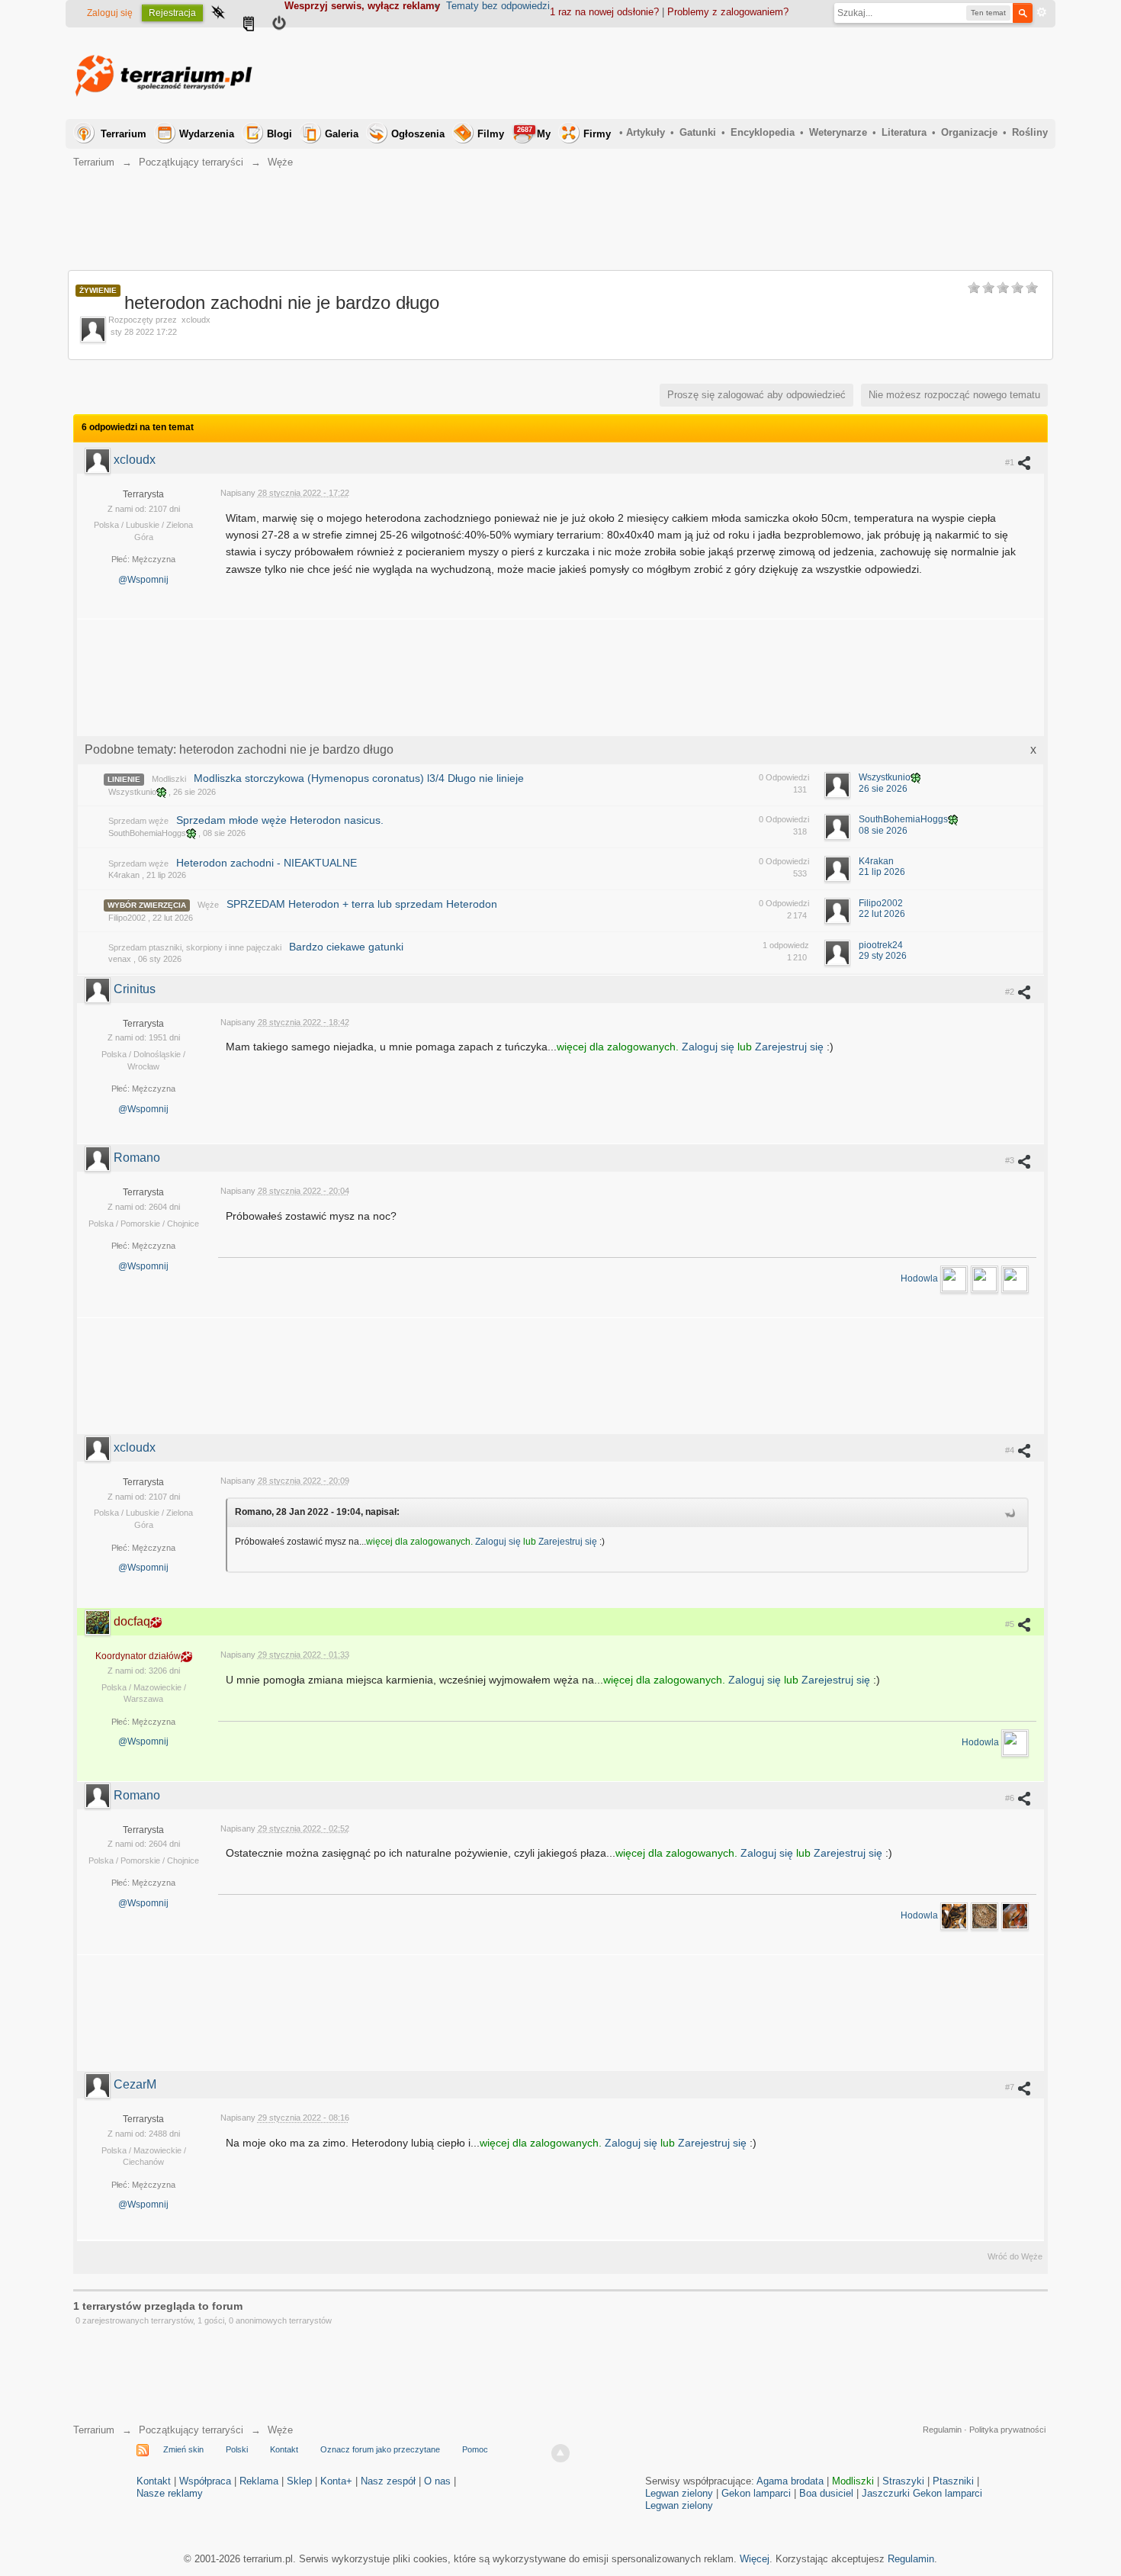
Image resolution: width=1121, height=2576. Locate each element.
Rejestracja (172, 13)
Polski (237, 2449)
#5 (1011, 1624)
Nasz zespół (388, 2481)
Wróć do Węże (1015, 2256)
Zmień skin (183, 2449)
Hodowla (920, 1278)
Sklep (299, 2481)
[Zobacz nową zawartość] (249, 25)
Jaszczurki (886, 2493)
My (534, 133)
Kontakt (284, 2449)
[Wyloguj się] (279, 25)
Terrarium (124, 134)
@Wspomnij (143, 580)
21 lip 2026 (882, 872)
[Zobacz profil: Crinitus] (99, 989)
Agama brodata (790, 2481)
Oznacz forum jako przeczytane (380, 2449)
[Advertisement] (770, 73)
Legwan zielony (679, 2493)
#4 (1011, 1450)
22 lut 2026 (882, 914)
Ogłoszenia (418, 134)
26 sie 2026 (883, 789)
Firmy (597, 134)
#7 (1011, 2087)
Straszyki (903, 2481)
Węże (208, 905)
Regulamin (942, 2430)
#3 (1011, 1160)
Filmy (491, 134)
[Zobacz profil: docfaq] (99, 1621)
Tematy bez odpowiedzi (498, 6)
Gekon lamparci (756, 2493)
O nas (437, 2481)
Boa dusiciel (826, 2493)
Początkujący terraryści (191, 2430)
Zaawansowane (1042, 12)
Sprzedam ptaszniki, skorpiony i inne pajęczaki (195, 947)
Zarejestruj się (791, 1047)
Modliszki (169, 779)
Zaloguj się (110, 13)
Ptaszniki (953, 2481)
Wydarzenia (207, 134)
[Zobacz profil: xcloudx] (99, 460)
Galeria (342, 134)
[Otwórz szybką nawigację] (218, 14)
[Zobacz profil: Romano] (99, 1158)
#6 (1011, 1798)
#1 (1011, 462)
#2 (1011, 992)
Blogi (279, 134)
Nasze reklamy (170, 2493)
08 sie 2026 (883, 831)
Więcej (755, 2559)
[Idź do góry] (560, 2453)
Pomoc (475, 2449)
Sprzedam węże (138, 821)
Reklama (259, 2481)
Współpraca (205, 2481)
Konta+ (336, 2481)
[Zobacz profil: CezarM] (99, 2084)
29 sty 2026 (883, 956)
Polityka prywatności (1007, 2430)
